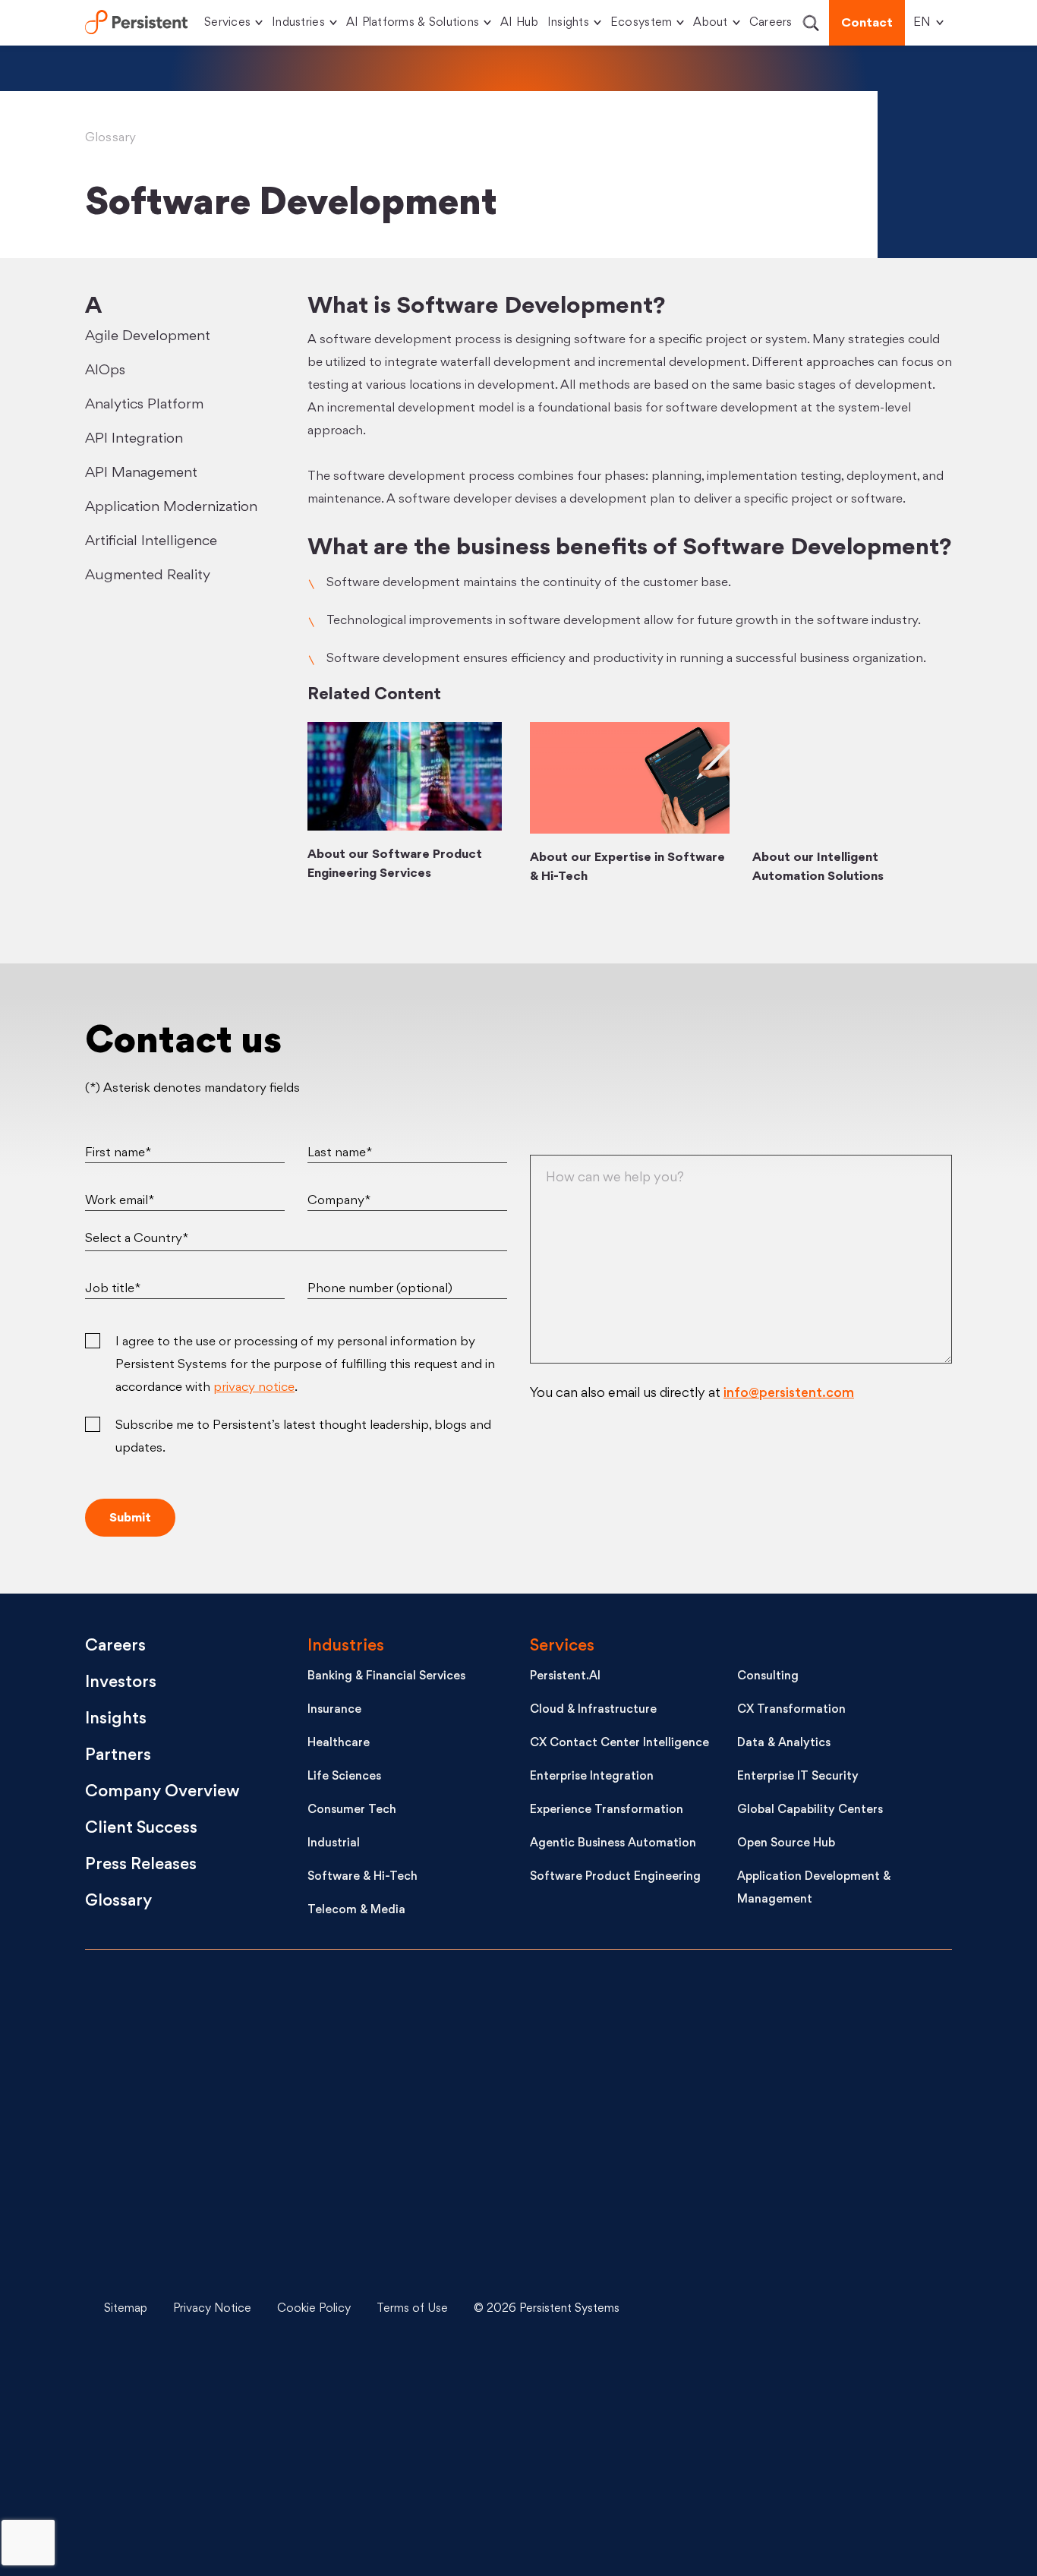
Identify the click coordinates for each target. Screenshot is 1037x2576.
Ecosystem (641, 23)
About (710, 23)
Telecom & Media (356, 1911)
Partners (118, 1756)
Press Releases (141, 1865)
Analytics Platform (144, 405)
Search (810, 23)
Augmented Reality (148, 575)
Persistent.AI (565, 1677)
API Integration (134, 439)
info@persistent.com (789, 1394)
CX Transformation (791, 1710)
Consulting (768, 1677)
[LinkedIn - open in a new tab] (834, 2022)
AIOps (105, 370)
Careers (771, 23)
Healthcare (339, 1744)
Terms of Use (412, 2309)
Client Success (141, 1829)
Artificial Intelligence (151, 541)
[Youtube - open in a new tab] (834, 2250)
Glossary (111, 138)
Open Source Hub (786, 1844)
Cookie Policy (314, 2309)
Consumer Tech (352, 1810)
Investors (121, 1683)
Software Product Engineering (615, 1877)
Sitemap (126, 2309)
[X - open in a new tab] (834, 2136)
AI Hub (519, 23)
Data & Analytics (784, 1744)
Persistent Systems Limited (136, 23)
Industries (298, 23)
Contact (867, 24)
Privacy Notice (212, 2309)
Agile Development (148, 336)
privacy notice (254, 1388)
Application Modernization (171, 507)
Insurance (334, 1710)
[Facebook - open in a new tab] (834, 2363)
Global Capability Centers (810, 1810)
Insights (568, 23)
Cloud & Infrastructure (593, 1710)
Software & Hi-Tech (362, 1877)
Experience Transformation (607, 1810)
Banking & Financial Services (386, 1677)
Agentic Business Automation (613, 1844)
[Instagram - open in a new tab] (834, 2477)
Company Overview (162, 1792)
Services (227, 23)
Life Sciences (344, 1777)
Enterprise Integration (592, 1777)
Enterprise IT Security (798, 1777)
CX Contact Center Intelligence (619, 1744)
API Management (141, 473)
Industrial (334, 1844)
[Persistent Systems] (136, 2238)
